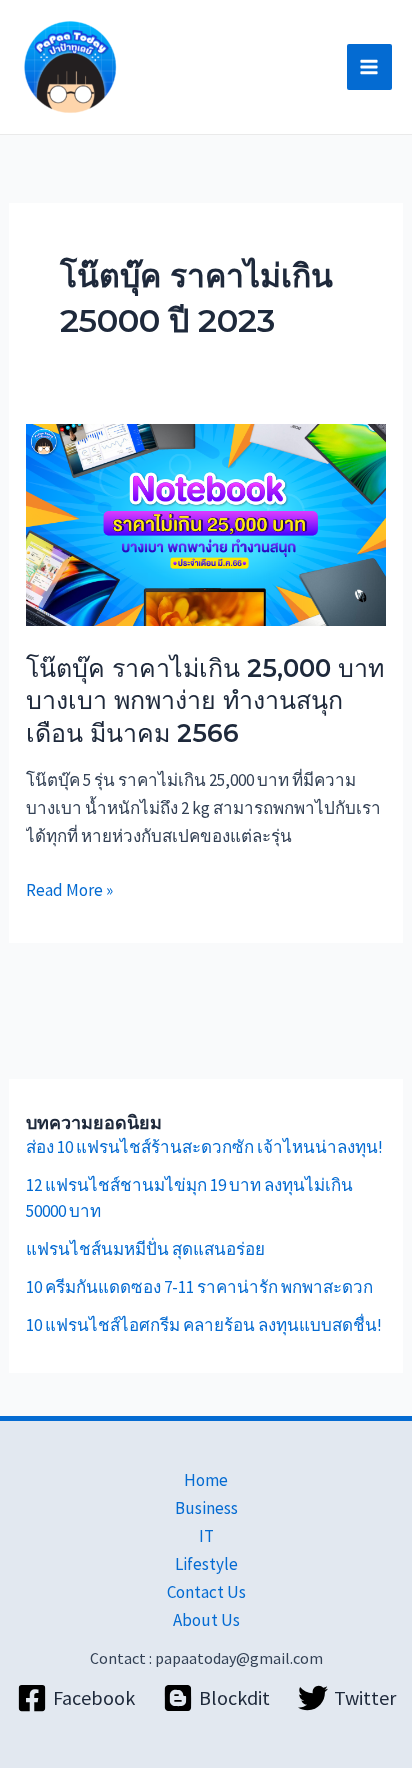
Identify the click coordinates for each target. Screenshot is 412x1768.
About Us (206, 1620)
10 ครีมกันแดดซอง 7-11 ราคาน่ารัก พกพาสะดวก (199, 1287)
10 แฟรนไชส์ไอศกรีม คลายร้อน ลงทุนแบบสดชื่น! (204, 1325)
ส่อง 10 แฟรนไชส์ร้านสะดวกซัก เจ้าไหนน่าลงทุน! (204, 1147)
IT (206, 1536)
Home (206, 1480)
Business (206, 1508)
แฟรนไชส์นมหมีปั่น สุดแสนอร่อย (145, 1249)
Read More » (69, 888)
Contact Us (206, 1592)
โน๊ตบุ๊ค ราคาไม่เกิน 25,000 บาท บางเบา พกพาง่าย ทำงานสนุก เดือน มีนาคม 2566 (205, 700)
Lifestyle (206, 1564)
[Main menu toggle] (370, 67)
